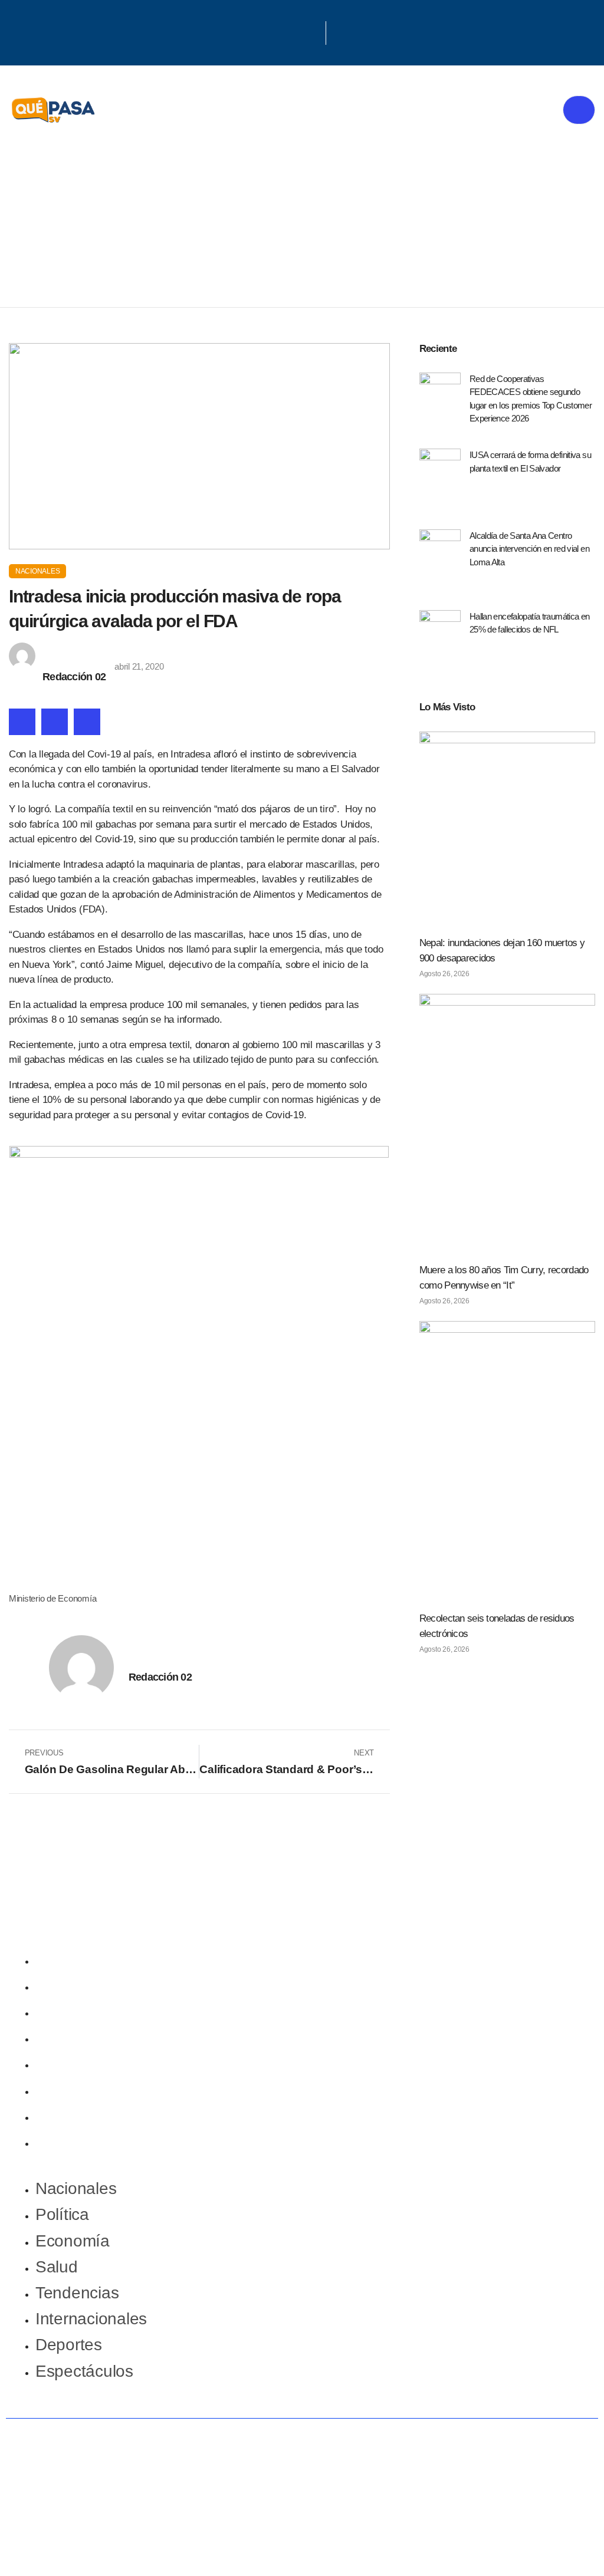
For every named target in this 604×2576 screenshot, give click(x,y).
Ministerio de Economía (52, 1598)
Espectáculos (84, 2142)
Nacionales (37, 571)
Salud (57, 2038)
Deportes (69, 2116)
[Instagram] (312, 31)
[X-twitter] (297, 31)
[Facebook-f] (281, 31)
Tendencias (77, 2063)
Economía (73, 2012)
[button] (22, 722)
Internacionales (91, 2090)
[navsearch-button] (341, 33)
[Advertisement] (302, 219)
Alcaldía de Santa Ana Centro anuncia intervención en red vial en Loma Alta (529, 549)
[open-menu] (579, 110)
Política (62, 1986)
